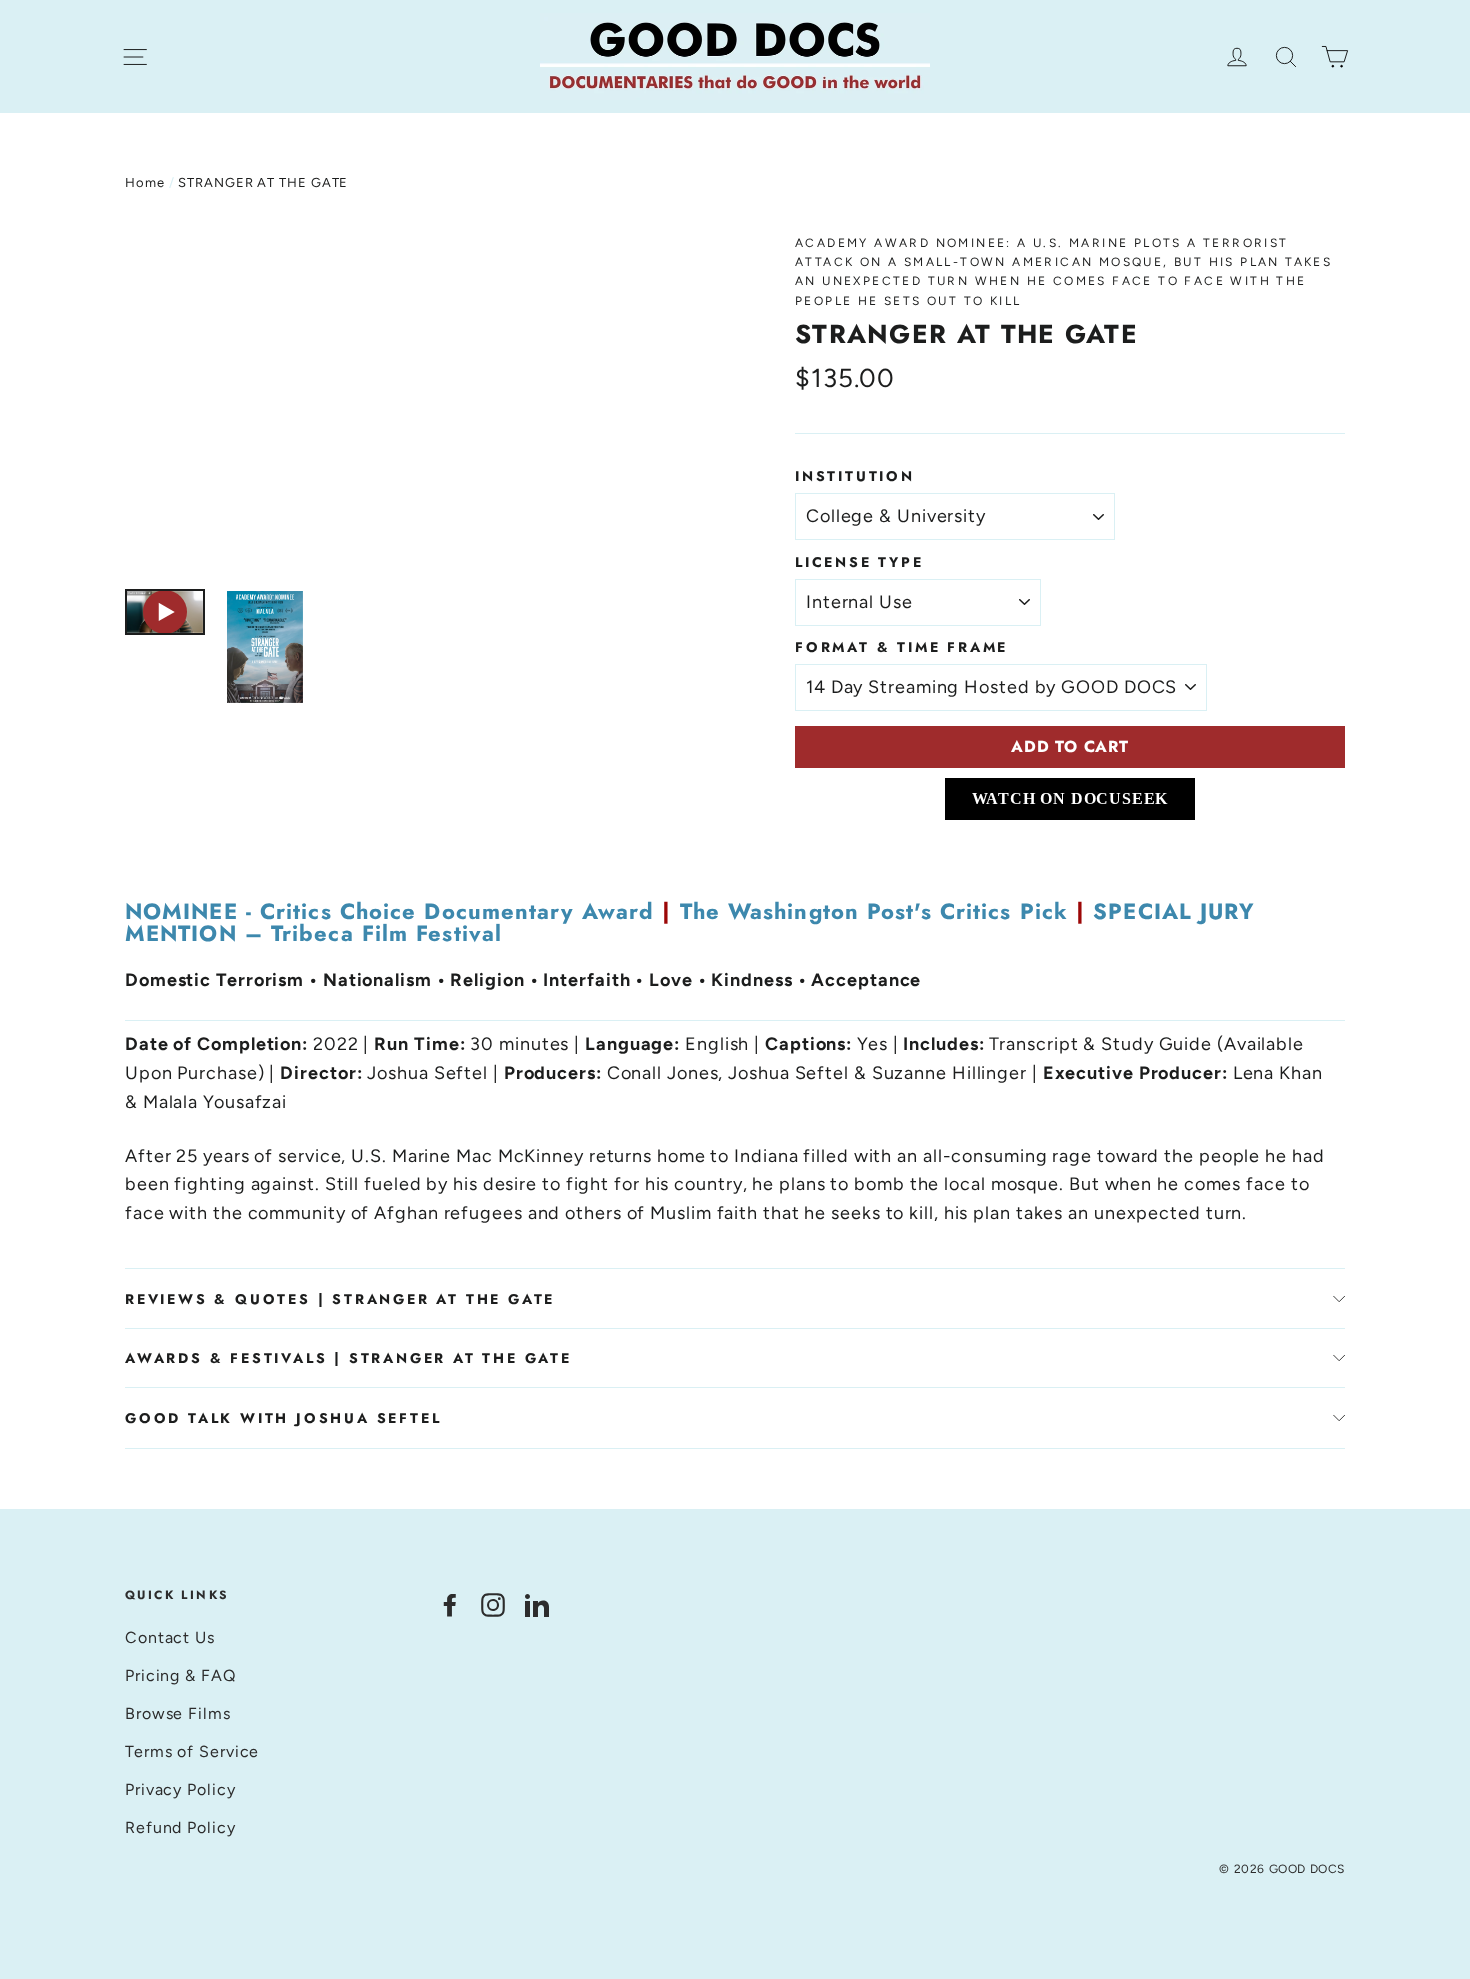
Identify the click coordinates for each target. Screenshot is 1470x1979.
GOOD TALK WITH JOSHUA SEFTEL (283, 1418)
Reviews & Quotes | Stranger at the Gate (340, 1299)
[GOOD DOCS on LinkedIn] (537, 1603)
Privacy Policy (180, 1789)
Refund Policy (180, 1827)
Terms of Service (192, 1751)
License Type (859, 562)
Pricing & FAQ (180, 1675)
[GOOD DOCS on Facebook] (450, 1603)
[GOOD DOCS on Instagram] (493, 1603)
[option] (422, 401)
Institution (855, 476)
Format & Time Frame (901, 647)
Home (145, 182)
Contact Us (170, 1637)
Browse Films (178, 1713)
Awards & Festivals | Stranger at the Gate (348, 1358)
